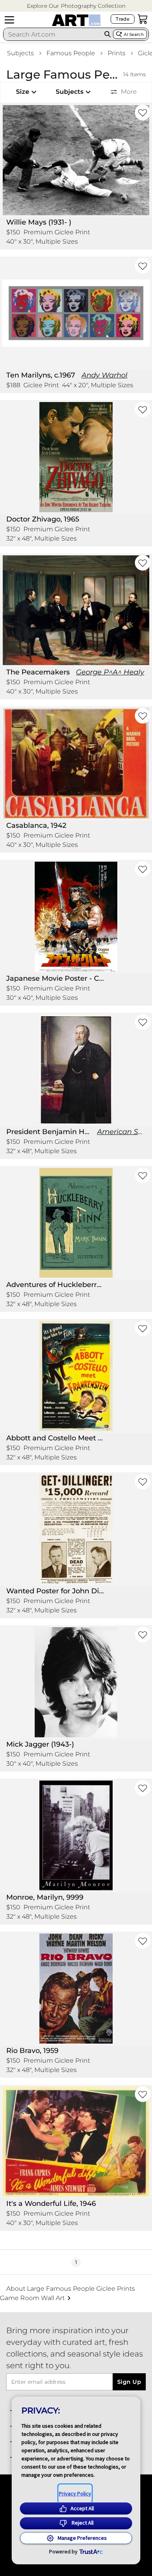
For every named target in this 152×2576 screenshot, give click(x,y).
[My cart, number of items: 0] (143, 19)
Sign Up (129, 2382)
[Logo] (76, 20)
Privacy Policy (75, 2493)
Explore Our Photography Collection (76, 6)
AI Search (134, 34)
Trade (123, 19)
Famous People (71, 53)
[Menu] (9, 20)
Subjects (20, 53)
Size (23, 92)
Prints (117, 53)
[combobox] (53, 34)
